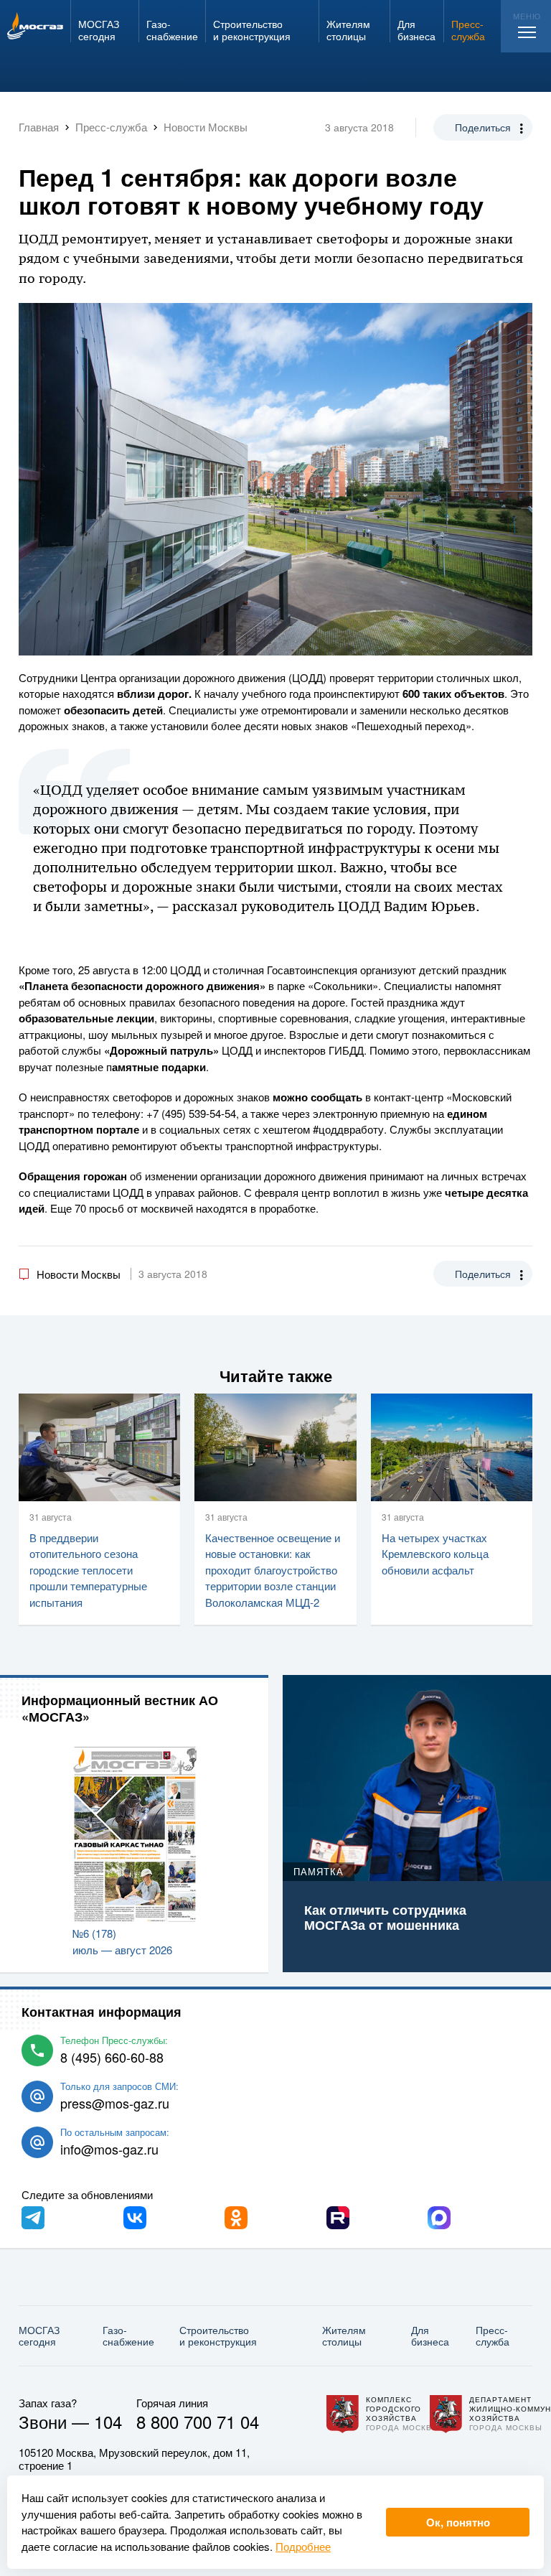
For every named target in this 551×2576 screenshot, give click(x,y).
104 (108, 2421)
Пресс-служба (493, 2336)
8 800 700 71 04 (198, 2421)
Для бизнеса (430, 2336)
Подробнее (303, 2546)
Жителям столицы (344, 2336)
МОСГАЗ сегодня (39, 2336)
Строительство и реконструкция (218, 2336)
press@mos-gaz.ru (115, 2103)
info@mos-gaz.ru (109, 2149)
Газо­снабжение (128, 2336)
